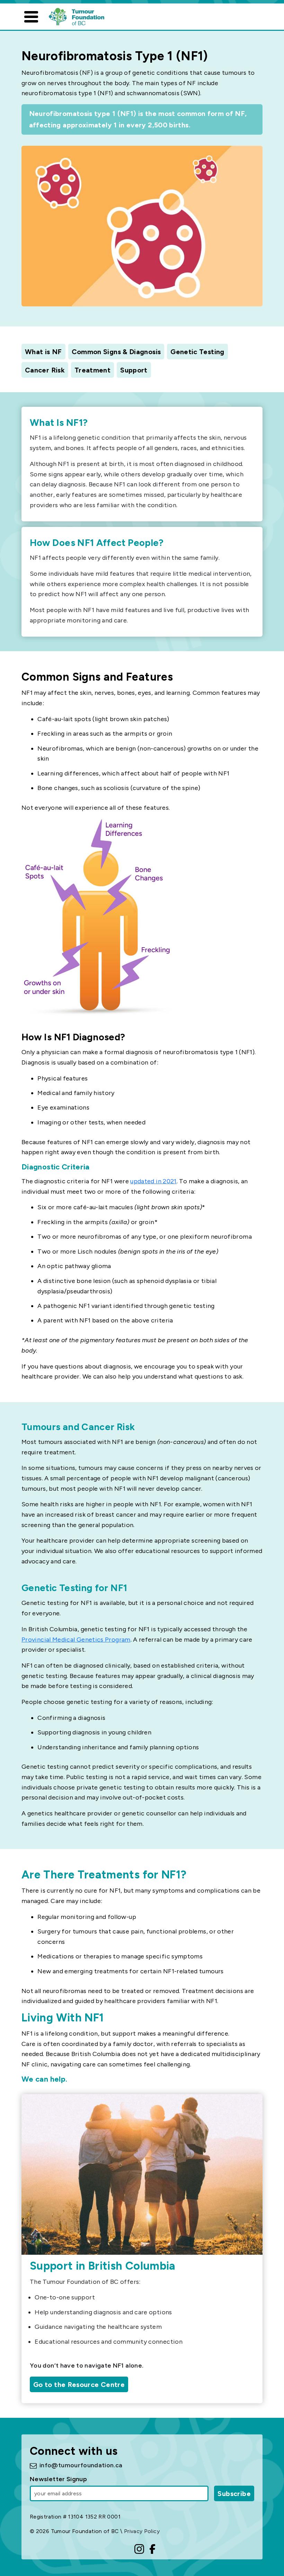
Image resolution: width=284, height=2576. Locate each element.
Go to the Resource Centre (79, 2385)
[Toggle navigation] (31, 17)
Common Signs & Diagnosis (116, 352)
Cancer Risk (45, 370)
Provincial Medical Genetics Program (76, 1640)
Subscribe (234, 2494)
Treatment (92, 370)
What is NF (43, 352)
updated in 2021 (153, 1181)
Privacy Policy (142, 2531)
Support (134, 370)
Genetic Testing (197, 352)
